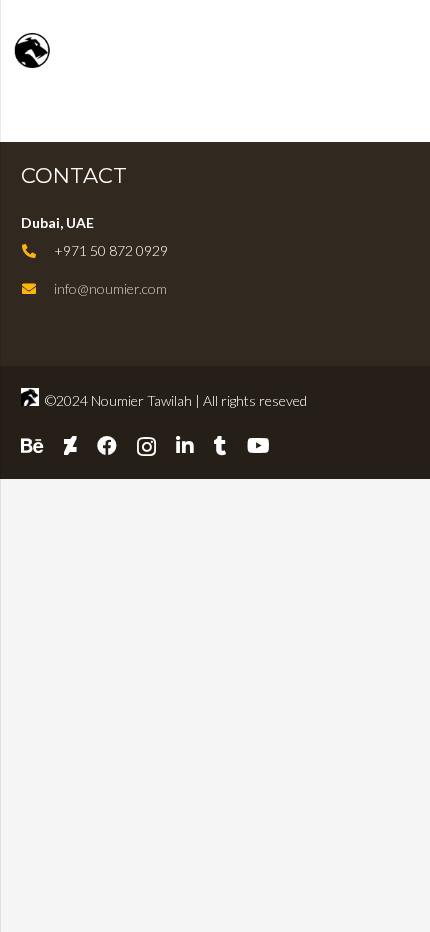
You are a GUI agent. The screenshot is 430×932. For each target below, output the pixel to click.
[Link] (87, 50)
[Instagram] (146, 447)
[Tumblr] (220, 446)
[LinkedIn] (185, 446)
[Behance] (32, 446)
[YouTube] (258, 446)
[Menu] (406, 50)
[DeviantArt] (70, 446)
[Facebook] (107, 446)
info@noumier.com (110, 288)
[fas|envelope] (37, 289)
